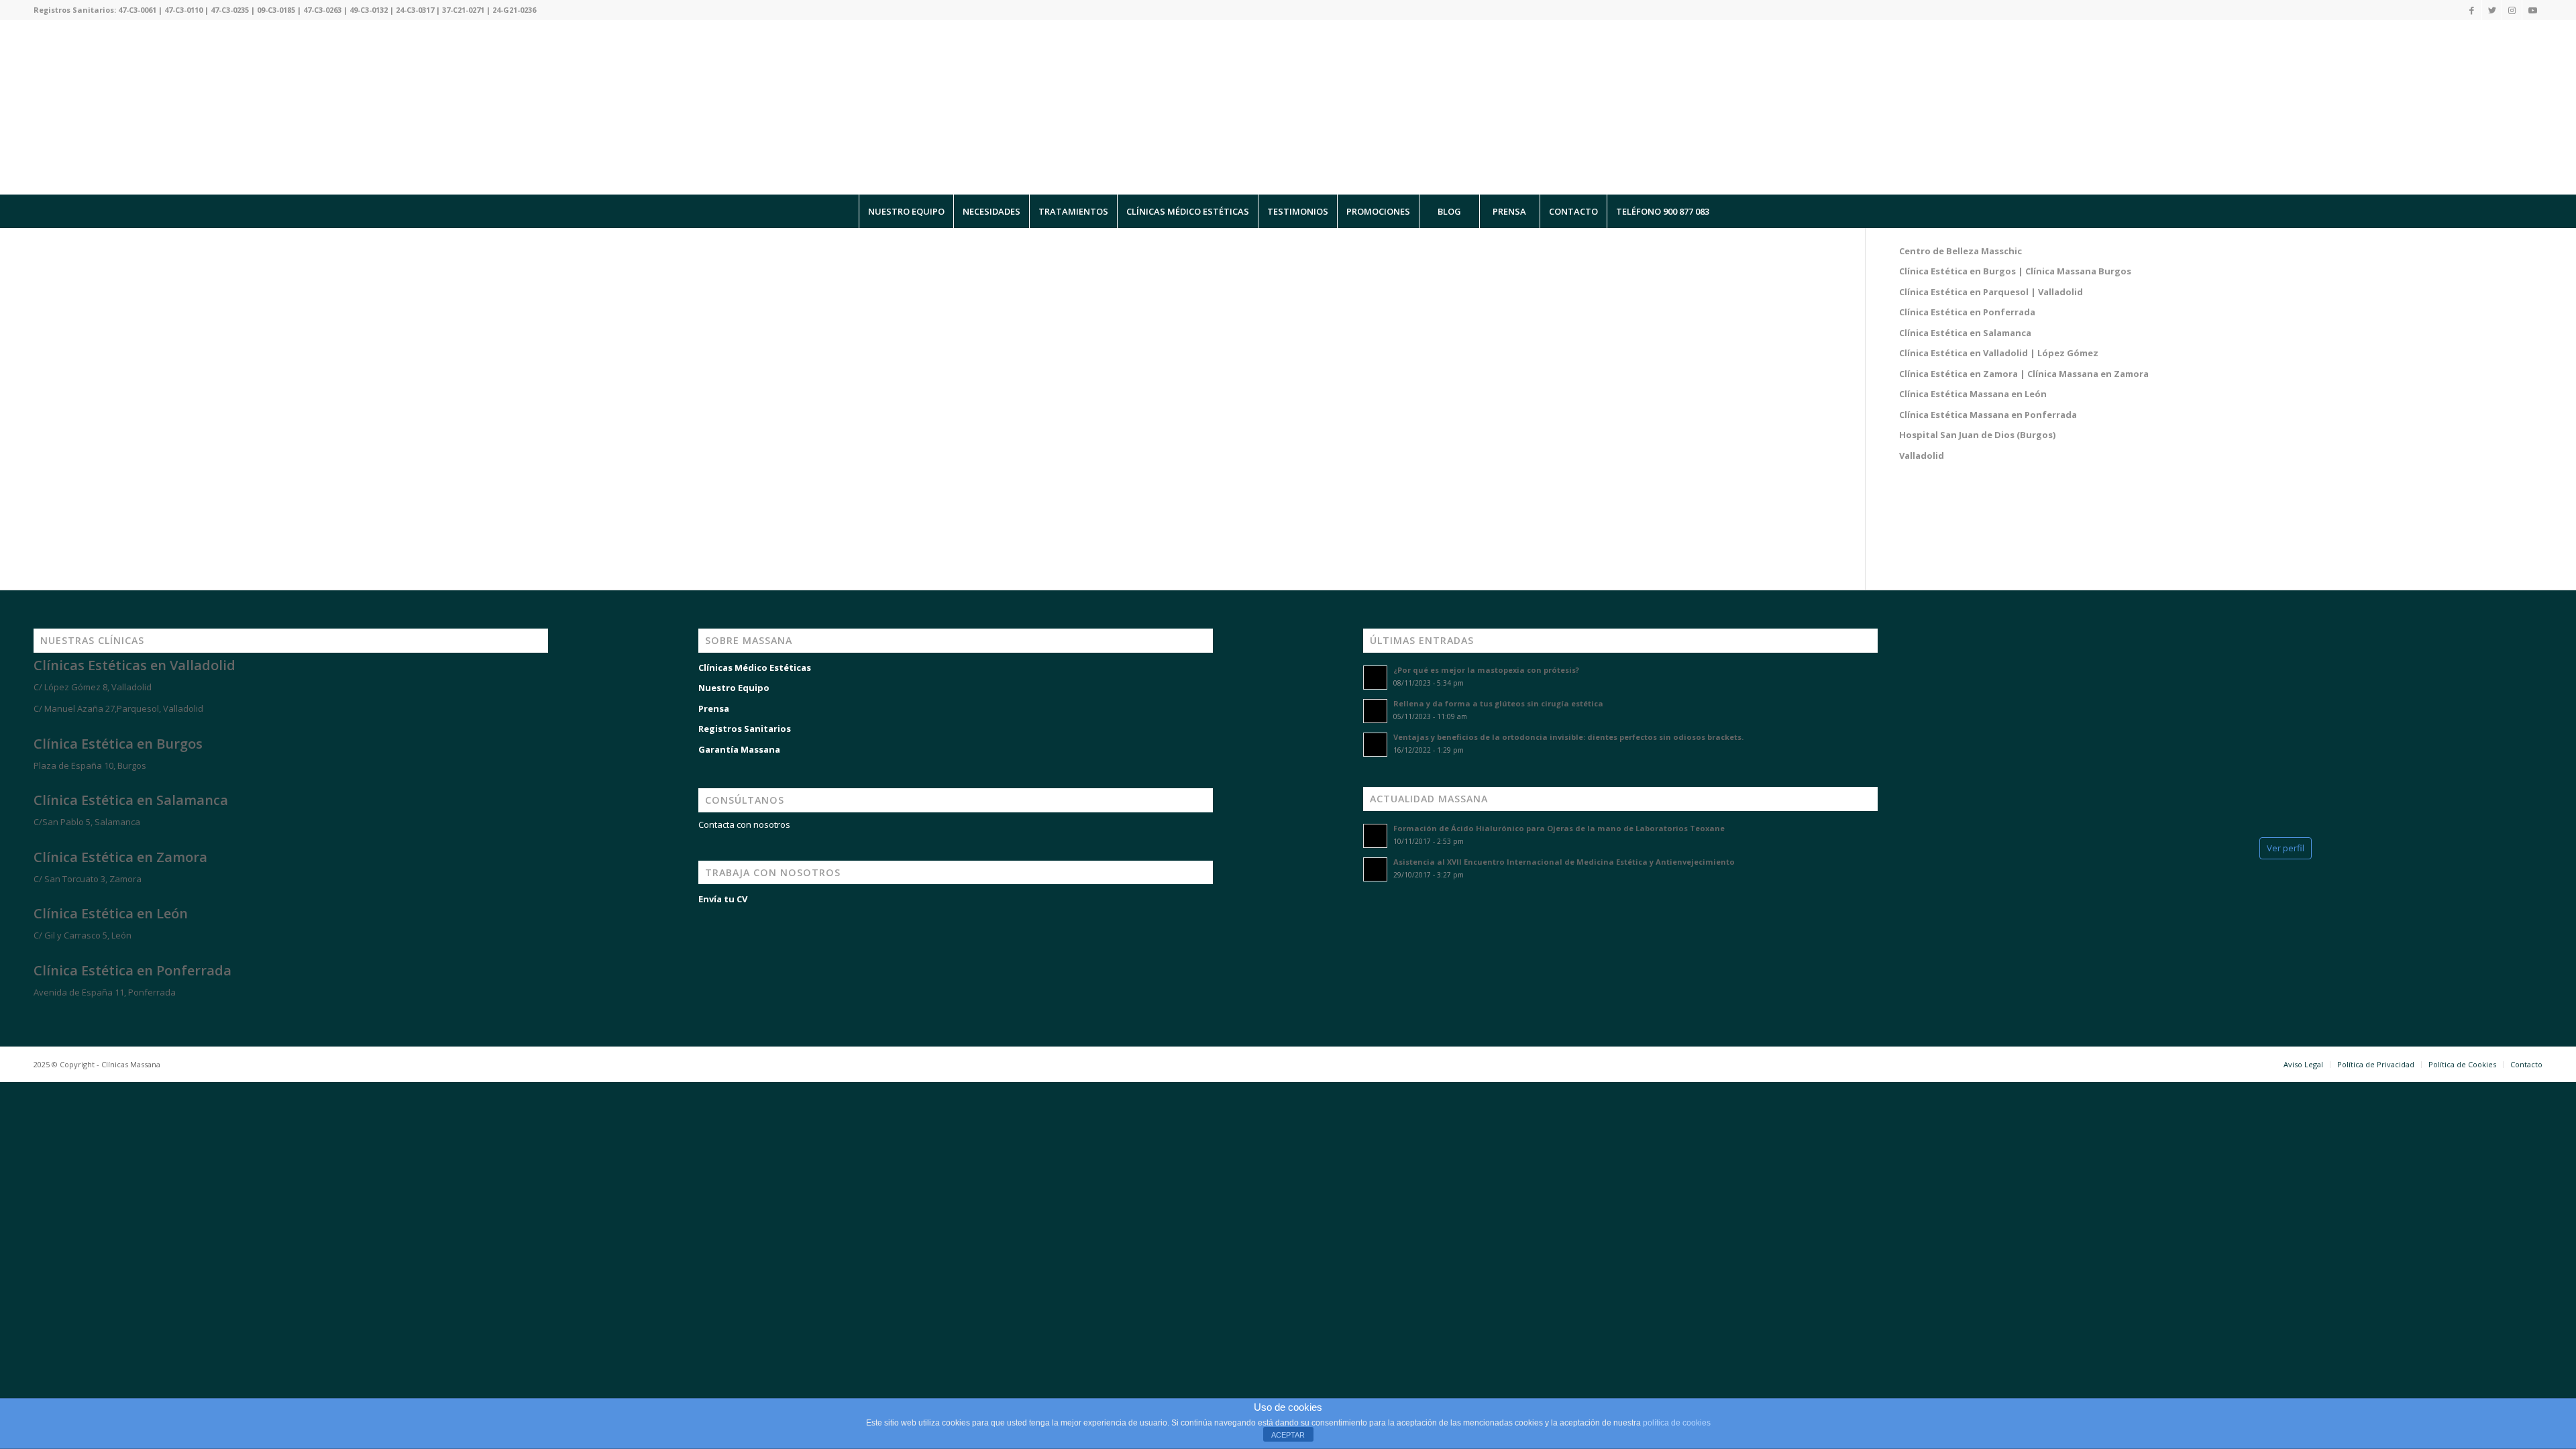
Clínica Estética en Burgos (118, 744)
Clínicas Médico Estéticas (755, 667)
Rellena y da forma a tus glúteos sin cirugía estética (1498, 703)
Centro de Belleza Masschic (1961, 251)
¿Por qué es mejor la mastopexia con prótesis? (1486, 670)
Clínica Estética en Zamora (120, 857)
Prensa (714, 708)
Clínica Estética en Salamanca (1965, 333)
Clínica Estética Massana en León (1973, 394)
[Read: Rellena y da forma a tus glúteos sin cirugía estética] (1375, 711)
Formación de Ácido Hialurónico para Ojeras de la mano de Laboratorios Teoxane (1559, 828)
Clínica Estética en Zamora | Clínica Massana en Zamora (2024, 374)
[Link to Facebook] (2472, 10)
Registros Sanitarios (745, 729)
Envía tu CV (723, 899)
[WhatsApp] (27, 1383)
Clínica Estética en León (111, 913)
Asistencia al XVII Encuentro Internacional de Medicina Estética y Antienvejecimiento (1564, 862)
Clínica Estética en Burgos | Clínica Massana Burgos (2015, 271)
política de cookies (1677, 1423)
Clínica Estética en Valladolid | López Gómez (1999, 353)
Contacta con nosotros (744, 824)
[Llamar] (67, 1383)
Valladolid (1922, 455)
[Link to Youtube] (2532, 10)
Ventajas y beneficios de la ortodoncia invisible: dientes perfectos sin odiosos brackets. (1568, 737)
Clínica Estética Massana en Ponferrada (1988, 415)
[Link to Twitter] (2492, 10)
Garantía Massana (739, 749)
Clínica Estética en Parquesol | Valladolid (1991, 292)
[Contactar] (107, 1383)
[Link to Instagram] (2512, 10)
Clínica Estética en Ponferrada (1967, 312)
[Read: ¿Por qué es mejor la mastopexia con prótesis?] (1375, 678)
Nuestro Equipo (734, 688)
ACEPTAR (1288, 1435)
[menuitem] (906, 211)
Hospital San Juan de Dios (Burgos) (1977, 435)
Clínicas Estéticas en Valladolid (135, 665)
